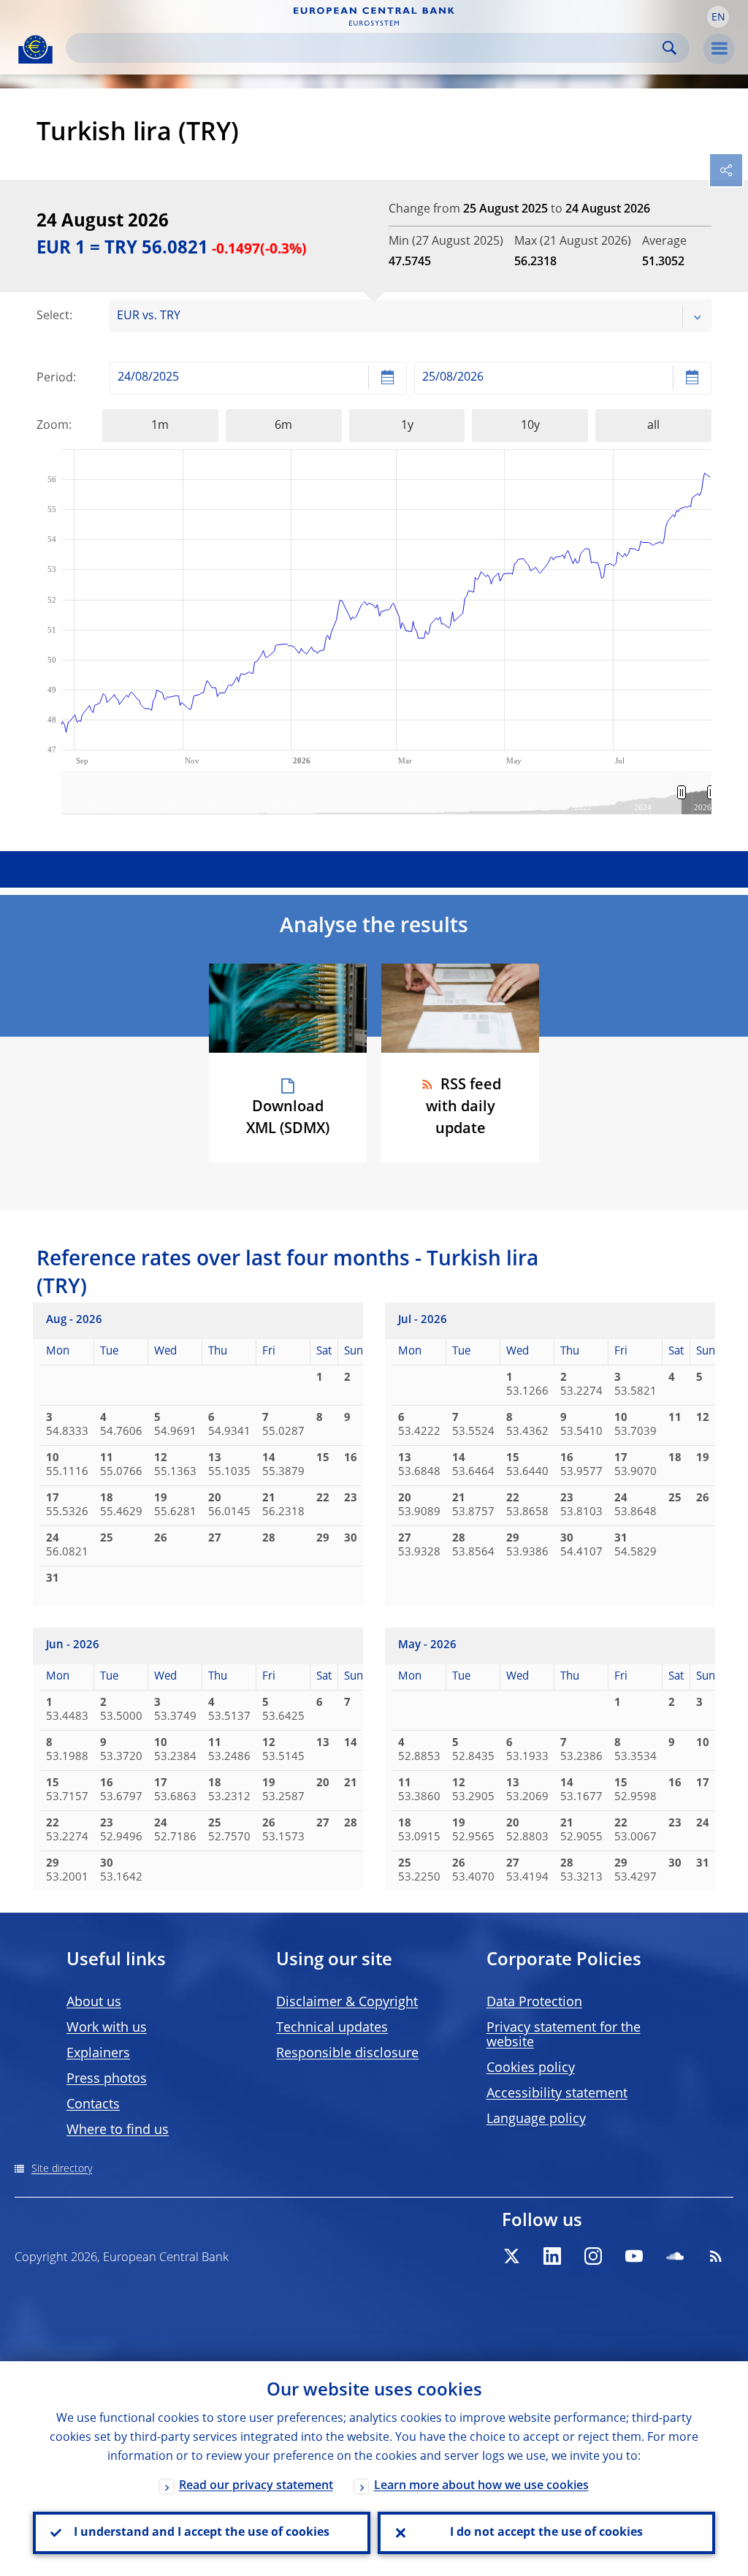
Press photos (107, 2079)
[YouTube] (634, 2256)
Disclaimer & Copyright (347, 2003)
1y (407, 426)
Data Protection (534, 2003)
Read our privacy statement (256, 2486)
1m (160, 426)
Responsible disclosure (347, 2054)
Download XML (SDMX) (288, 1119)
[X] (511, 2256)
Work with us (107, 2028)
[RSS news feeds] (716, 2256)
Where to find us (118, 2130)
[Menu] (719, 49)
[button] (718, 17)
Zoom (53, 426)
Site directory (62, 2169)
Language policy (536, 2119)
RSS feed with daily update (463, 1108)
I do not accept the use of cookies (546, 2533)
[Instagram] (593, 2256)
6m (283, 426)
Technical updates (332, 2028)
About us (94, 2003)
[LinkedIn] (552, 2256)
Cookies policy (531, 2068)
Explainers (98, 2054)
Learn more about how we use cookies (481, 2486)
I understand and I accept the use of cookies (202, 2533)
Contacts (93, 2105)
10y (530, 426)
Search (669, 48)
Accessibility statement (557, 2094)
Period (55, 378)
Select (53, 316)
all (653, 426)
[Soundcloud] (675, 2256)
